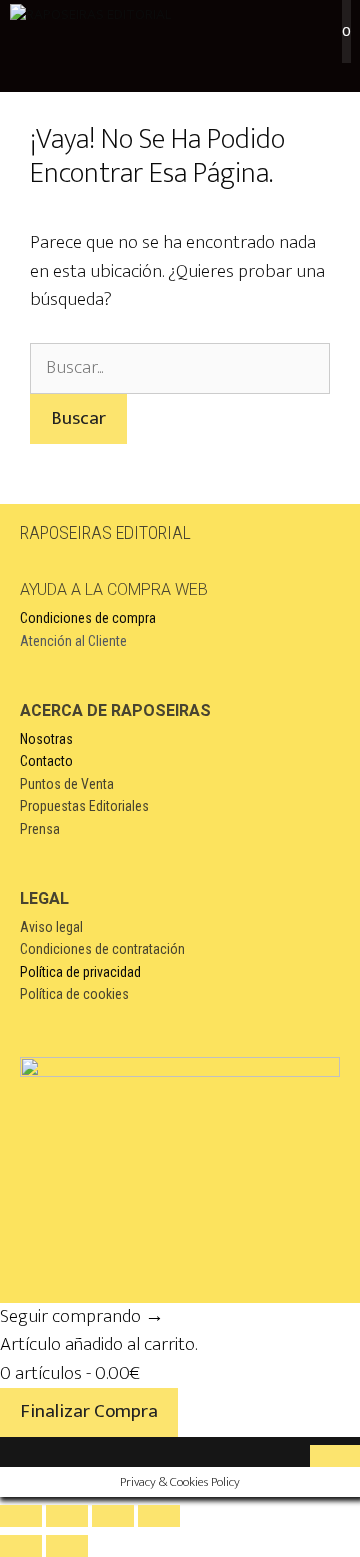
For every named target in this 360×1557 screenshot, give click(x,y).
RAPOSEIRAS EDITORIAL (105, 532)
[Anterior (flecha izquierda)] (21, 1546)
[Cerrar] (335, 1456)
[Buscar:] (180, 367)
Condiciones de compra (88, 618)
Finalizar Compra (89, 1411)
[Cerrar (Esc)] (159, 1516)
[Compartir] (113, 1516)
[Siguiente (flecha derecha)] (67, 1546)
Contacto (46, 761)
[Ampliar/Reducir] (21, 1516)
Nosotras (46, 739)
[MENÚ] (180, 60)
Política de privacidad (80, 972)
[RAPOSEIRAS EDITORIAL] (90, 15)
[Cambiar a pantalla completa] (67, 1516)
